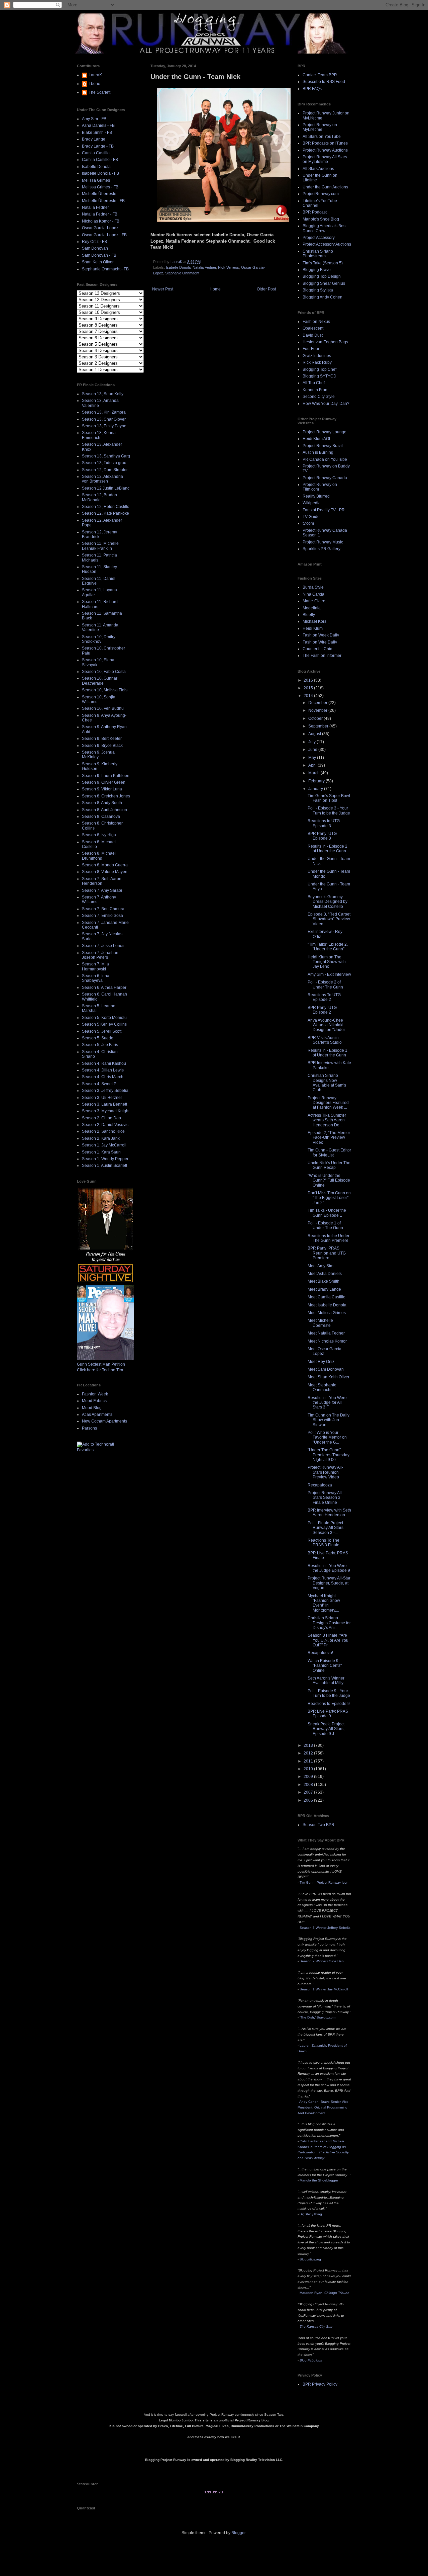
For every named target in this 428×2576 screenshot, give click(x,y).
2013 (309, 1745)
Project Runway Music (323, 542)
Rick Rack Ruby (317, 362)
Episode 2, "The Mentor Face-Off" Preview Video (329, 1138)
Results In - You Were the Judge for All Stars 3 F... (327, 1403)
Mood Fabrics (94, 1401)
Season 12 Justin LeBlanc (106, 488)
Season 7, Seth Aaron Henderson (102, 881)
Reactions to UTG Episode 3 (324, 823)
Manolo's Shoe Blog (321, 219)
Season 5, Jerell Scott (102, 1031)
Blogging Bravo (317, 270)
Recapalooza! (320, 1653)
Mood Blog (92, 1408)
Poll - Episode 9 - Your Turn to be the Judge (329, 1693)
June (313, 750)
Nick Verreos (229, 267)
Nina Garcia (313, 594)
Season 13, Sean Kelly (103, 394)
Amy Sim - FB (94, 119)
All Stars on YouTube (322, 137)
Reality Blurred (316, 496)
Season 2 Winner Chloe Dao (322, 1961)
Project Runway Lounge (325, 432)
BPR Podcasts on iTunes (325, 143)
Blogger (238, 2533)
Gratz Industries (317, 356)
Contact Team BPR (320, 75)
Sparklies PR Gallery (322, 549)
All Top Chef (314, 383)
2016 (309, 680)
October (316, 718)
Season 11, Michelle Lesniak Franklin (100, 546)
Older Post (266, 289)
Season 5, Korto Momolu (104, 1018)
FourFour (311, 349)
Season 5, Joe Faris (100, 1045)
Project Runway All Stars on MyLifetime (325, 159)
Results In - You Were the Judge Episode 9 (329, 1568)
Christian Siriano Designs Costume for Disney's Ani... (329, 1623)
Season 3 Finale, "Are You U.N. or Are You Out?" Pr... (328, 1640)
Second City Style (319, 397)
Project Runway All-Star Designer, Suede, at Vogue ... (329, 1583)
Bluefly (309, 615)
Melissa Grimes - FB (100, 187)
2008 (309, 1785)
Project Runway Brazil (323, 446)
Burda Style (313, 587)
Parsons (89, 1428)
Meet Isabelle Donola (327, 1305)
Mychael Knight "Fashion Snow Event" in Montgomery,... (324, 1603)
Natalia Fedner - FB (100, 214)
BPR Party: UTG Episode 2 (322, 1010)
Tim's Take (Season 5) (323, 263)
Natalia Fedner (204, 267)
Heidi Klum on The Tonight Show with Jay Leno (327, 962)
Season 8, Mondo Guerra (105, 865)
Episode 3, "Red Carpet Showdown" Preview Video (329, 919)
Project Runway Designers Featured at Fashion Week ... (328, 1103)
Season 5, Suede (98, 1038)
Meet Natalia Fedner (326, 1333)
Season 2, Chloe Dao (101, 1118)
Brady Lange (94, 139)
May (313, 758)
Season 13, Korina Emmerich (99, 435)
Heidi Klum (313, 628)
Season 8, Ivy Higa (99, 835)
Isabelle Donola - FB (100, 173)
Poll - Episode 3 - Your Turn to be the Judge (329, 810)
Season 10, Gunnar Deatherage (100, 681)
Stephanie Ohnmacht (182, 273)
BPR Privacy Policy (320, 2384)
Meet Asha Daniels (325, 1274)
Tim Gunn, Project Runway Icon (324, 1882)
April (313, 765)
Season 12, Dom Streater (105, 470)
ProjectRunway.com (321, 194)
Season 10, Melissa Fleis (105, 690)
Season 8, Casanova (101, 817)
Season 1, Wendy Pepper (105, 1159)
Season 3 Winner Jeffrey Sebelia (325, 1928)
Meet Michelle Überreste (320, 1323)
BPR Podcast (315, 212)
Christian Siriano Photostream (318, 254)
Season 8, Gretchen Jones (106, 796)
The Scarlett (99, 92)
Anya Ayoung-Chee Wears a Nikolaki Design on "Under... (328, 1025)
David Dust (313, 335)
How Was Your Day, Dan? (326, 404)
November (318, 710)
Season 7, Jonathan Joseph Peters (100, 955)
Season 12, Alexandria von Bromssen (102, 479)
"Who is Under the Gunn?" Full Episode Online (329, 1180)
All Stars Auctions (318, 169)
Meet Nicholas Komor (327, 1341)
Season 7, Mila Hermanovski (95, 966)
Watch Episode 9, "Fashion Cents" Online (325, 1666)
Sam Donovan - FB (99, 255)
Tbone (94, 84)
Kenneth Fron (315, 390)
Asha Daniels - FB (98, 125)
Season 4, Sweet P (99, 1084)
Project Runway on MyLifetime (320, 127)
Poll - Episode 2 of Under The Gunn (325, 984)
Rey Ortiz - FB (94, 242)
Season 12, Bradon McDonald (99, 497)
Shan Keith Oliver (98, 262)
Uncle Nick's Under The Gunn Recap (329, 1165)
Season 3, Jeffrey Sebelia (105, 1091)
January (316, 789)
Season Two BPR (318, 1825)
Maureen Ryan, (325, 2293)
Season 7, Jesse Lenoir (103, 946)
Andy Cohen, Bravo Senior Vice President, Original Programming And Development (323, 2107)
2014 (309, 696)
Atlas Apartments (97, 1414)
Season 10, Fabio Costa (104, 672)
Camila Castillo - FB (100, 160)
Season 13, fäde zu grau (104, 463)
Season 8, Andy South (102, 803)
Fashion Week (95, 1394)
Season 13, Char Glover (104, 419)
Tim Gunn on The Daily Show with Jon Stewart (329, 1420)
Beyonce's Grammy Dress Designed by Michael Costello (328, 902)
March (314, 773)
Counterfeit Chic (317, 649)
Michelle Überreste (99, 194)
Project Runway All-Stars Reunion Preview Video (325, 1472)
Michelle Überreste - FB (103, 201)
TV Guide (311, 517)
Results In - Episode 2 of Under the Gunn (328, 849)
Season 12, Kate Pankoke (105, 513)
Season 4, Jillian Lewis (103, 1070)
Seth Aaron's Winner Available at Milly (326, 1681)
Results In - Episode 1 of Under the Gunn (328, 1053)
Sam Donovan (95, 248)
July (312, 742)
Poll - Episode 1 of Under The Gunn (325, 1225)
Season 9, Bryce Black (102, 746)
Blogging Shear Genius (324, 283)
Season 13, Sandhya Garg (106, 456)
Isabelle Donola (178, 267)
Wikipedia (312, 503)
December (318, 703)
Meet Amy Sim (320, 1266)
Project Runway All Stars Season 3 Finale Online (325, 1498)
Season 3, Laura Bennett (104, 1104)
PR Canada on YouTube (325, 459)
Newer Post (163, 289)
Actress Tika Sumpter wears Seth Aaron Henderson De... (327, 1120)
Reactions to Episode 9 (329, 1704)
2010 (309, 1769)
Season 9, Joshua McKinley (98, 755)
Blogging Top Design (322, 276)
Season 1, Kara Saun (101, 1152)
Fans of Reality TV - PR (324, 510)
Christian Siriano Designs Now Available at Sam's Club (327, 1083)
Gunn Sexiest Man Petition (101, 1364)
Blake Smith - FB (97, 133)
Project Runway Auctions (325, 150)
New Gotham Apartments (104, 1421)
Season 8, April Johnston (104, 810)
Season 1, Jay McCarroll (104, 1145)
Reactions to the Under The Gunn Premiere (329, 1238)
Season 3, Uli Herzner (102, 1098)
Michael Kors (314, 621)
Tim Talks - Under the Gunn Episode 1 (327, 1213)
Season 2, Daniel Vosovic (105, 1125)
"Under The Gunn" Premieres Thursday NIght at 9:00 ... (329, 1455)
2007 (309, 1792)
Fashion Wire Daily (320, 642)
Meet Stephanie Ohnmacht (322, 1387)
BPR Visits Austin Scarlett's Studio (325, 1040)
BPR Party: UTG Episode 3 (322, 836)
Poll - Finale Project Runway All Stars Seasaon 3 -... (326, 1528)
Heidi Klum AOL (317, 439)
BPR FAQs (312, 89)
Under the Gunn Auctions (325, 187)
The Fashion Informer (322, 656)
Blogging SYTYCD (319, 376)
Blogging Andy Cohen (323, 297)
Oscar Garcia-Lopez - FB (104, 235)
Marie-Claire (314, 601)
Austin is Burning (318, 452)
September (319, 726)
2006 (309, 1800)
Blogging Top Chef (319, 369)
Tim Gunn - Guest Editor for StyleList (329, 1152)
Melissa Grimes (96, 180)
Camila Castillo (96, 153)
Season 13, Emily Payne (104, 426)
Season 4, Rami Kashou (104, 1063)
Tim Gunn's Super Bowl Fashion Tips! (329, 798)
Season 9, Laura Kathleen (106, 776)
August (315, 734)
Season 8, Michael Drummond (99, 856)
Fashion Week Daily (321, 635)
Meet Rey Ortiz (321, 1362)
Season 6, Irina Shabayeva (96, 978)
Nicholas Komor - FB (101, 221)
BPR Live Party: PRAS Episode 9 (328, 1714)
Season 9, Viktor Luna (102, 789)
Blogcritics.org (310, 2259)
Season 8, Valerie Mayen (105, 872)
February (317, 781)
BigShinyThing (311, 2214)
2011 (309, 1761)
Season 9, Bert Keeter (102, 739)
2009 (309, 1777)
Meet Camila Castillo (327, 1297)
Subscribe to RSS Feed (324, 82)
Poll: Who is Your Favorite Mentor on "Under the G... (327, 1437)
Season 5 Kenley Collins (104, 1024)
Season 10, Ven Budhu (103, 708)
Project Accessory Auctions (327, 244)
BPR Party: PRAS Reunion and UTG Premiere (327, 1253)
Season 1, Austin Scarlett (104, 1166)
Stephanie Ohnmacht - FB (105, 269)
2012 (309, 1753)
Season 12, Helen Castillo (106, 507)
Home (215, 289)
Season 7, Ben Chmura (103, 909)
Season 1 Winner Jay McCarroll (324, 1989)
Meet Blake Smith (324, 1281)
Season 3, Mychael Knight (106, 1111)
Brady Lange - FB (98, 146)
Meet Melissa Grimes (327, 1313)
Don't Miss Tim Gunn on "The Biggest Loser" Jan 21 (329, 1198)
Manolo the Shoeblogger (319, 2180)
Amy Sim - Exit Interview (329, 974)
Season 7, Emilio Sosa (102, 916)
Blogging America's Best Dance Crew (325, 228)
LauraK (95, 75)
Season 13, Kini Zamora (104, 412)
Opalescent (313, 328)
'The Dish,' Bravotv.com (317, 2017)
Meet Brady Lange (324, 1289)
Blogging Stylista (318, 290)
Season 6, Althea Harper (104, 988)
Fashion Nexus (316, 322)
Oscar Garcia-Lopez (100, 228)
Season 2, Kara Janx (101, 1138)
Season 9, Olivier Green (104, 782)
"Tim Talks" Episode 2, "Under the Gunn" (328, 947)
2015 (309, 688)
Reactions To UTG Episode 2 (324, 997)
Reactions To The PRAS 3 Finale (324, 1543)
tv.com (308, 523)
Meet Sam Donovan (326, 1369)
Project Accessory (319, 238)
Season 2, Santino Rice (103, 1131)
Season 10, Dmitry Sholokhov (99, 639)
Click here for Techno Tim (100, 1370)
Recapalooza (320, 1485)
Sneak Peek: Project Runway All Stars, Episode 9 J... (326, 1729)
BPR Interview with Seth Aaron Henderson (329, 1513)
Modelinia (312, 608)
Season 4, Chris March (103, 1077)
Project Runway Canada (325, 478)
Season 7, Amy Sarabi (102, 890)
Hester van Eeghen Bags (325, 342)
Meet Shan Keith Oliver (329, 1377)
